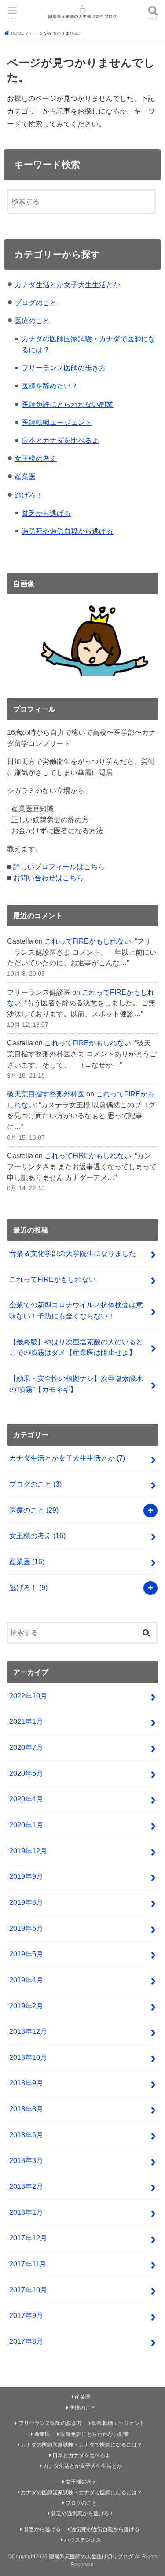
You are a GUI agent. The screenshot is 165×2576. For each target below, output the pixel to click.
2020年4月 (26, 1799)
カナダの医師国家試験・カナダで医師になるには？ (81, 2445)
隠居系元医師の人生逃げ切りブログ (91, 2557)
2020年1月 (26, 1825)
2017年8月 (26, 2341)
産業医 (25, 476)
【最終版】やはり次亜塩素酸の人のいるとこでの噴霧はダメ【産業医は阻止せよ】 (76, 1347)
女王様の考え (36, 458)
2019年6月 (26, 1928)
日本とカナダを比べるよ (60, 440)
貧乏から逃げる (46, 513)
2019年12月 (28, 1851)
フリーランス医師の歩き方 (64, 368)
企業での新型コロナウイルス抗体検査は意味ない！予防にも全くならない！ (76, 1310)
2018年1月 (26, 2212)
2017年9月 (26, 2315)
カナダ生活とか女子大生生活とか (67, 284)
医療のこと (32, 321)
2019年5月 (26, 1954)
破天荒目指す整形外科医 (46, 1094)
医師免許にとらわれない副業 (67, 404)
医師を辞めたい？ (50, 386)
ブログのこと (36, 303)
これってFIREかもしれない (88, 941)
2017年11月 (28, 2264)
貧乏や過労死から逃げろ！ (83, 2513)
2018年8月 (26, 2109)
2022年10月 (28, 1696)
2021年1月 (26, 1721)
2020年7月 (26, 1747)
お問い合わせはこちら (48, 878)
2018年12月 (28, 2031)
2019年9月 (26, 1876)
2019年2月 (26, 2006)
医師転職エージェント (57, 422)
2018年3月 (26, 2160)
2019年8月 (26, 1902)
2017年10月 (28, 2290)
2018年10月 (28, 2057)
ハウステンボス (83, 2540)
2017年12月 (28, 2238)
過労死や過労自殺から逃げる (67, 531)
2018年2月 (26, 2186)
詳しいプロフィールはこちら (59, 867)
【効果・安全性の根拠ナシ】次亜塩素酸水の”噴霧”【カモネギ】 (76, 1384)
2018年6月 (26, 2135)
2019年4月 (26, 1980)
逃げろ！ (29, 495)
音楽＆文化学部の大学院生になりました (73, 1253)
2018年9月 (26, 2083)
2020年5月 (26, 1773)
